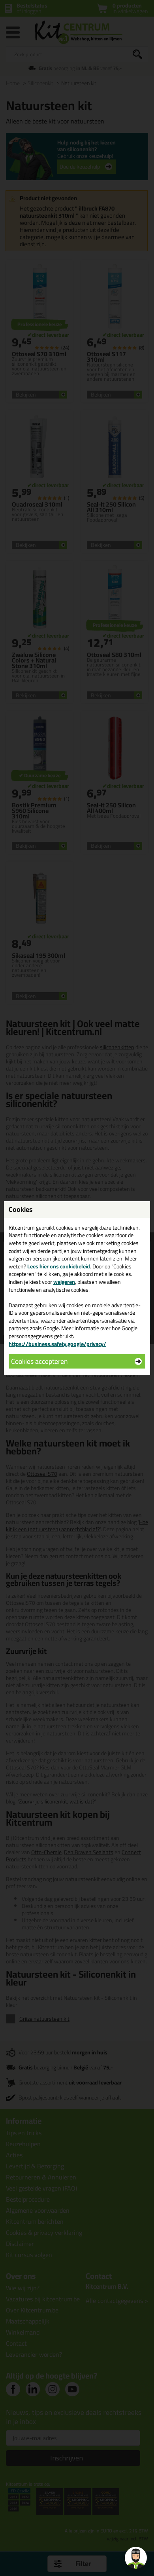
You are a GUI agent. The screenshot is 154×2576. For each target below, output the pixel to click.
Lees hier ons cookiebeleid (59, 1266)
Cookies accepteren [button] (39, 1361)
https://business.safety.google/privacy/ (57, 1344)
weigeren (64, 1282)
